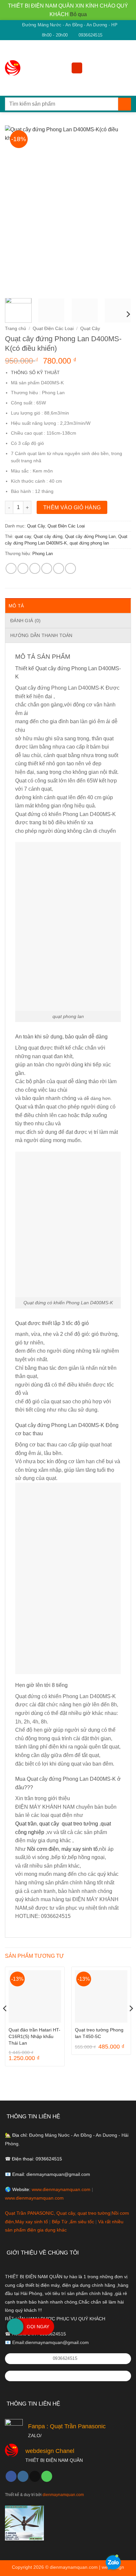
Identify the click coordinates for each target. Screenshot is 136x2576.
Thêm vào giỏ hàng (72, 508)
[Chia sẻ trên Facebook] (23, 568)
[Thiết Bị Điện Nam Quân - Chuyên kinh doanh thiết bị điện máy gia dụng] (14, 68)
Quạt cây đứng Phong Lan (90, 536)
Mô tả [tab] (16, 606)
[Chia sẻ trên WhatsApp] (11, 568)
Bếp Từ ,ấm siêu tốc (74, 2222)
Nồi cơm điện (43, 1849)
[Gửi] (125, 104)
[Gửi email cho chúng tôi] (35, 2476)
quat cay (23, 536)
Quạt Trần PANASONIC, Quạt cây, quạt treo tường (58, 2213)
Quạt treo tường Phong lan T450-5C (99, 2033)
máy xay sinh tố (80, 1849)
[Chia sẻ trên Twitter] (35, 568)
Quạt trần (26, 1824)
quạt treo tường (80, 1824)
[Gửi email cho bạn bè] (47, 568)
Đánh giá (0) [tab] (25, 621)
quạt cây (49, 1824)
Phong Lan (43, 554)
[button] (77, 68)
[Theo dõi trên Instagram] (23, 2476)
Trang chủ (16, 329)
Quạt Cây (90, 329)
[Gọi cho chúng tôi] (47, 2476)
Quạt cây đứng (48, 536)
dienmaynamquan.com (63, 2495)
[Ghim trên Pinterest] (59, 568)
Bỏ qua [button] (78, 14)
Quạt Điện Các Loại (53, 329)
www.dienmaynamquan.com (61, 2189)
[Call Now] (15, 2327)
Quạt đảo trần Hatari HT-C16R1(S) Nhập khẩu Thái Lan (34, 2037)
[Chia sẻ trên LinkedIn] (70, 568)
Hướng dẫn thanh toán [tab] (41, 635)
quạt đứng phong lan (89, 543)
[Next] (120, 209)
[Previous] (16, 209)
